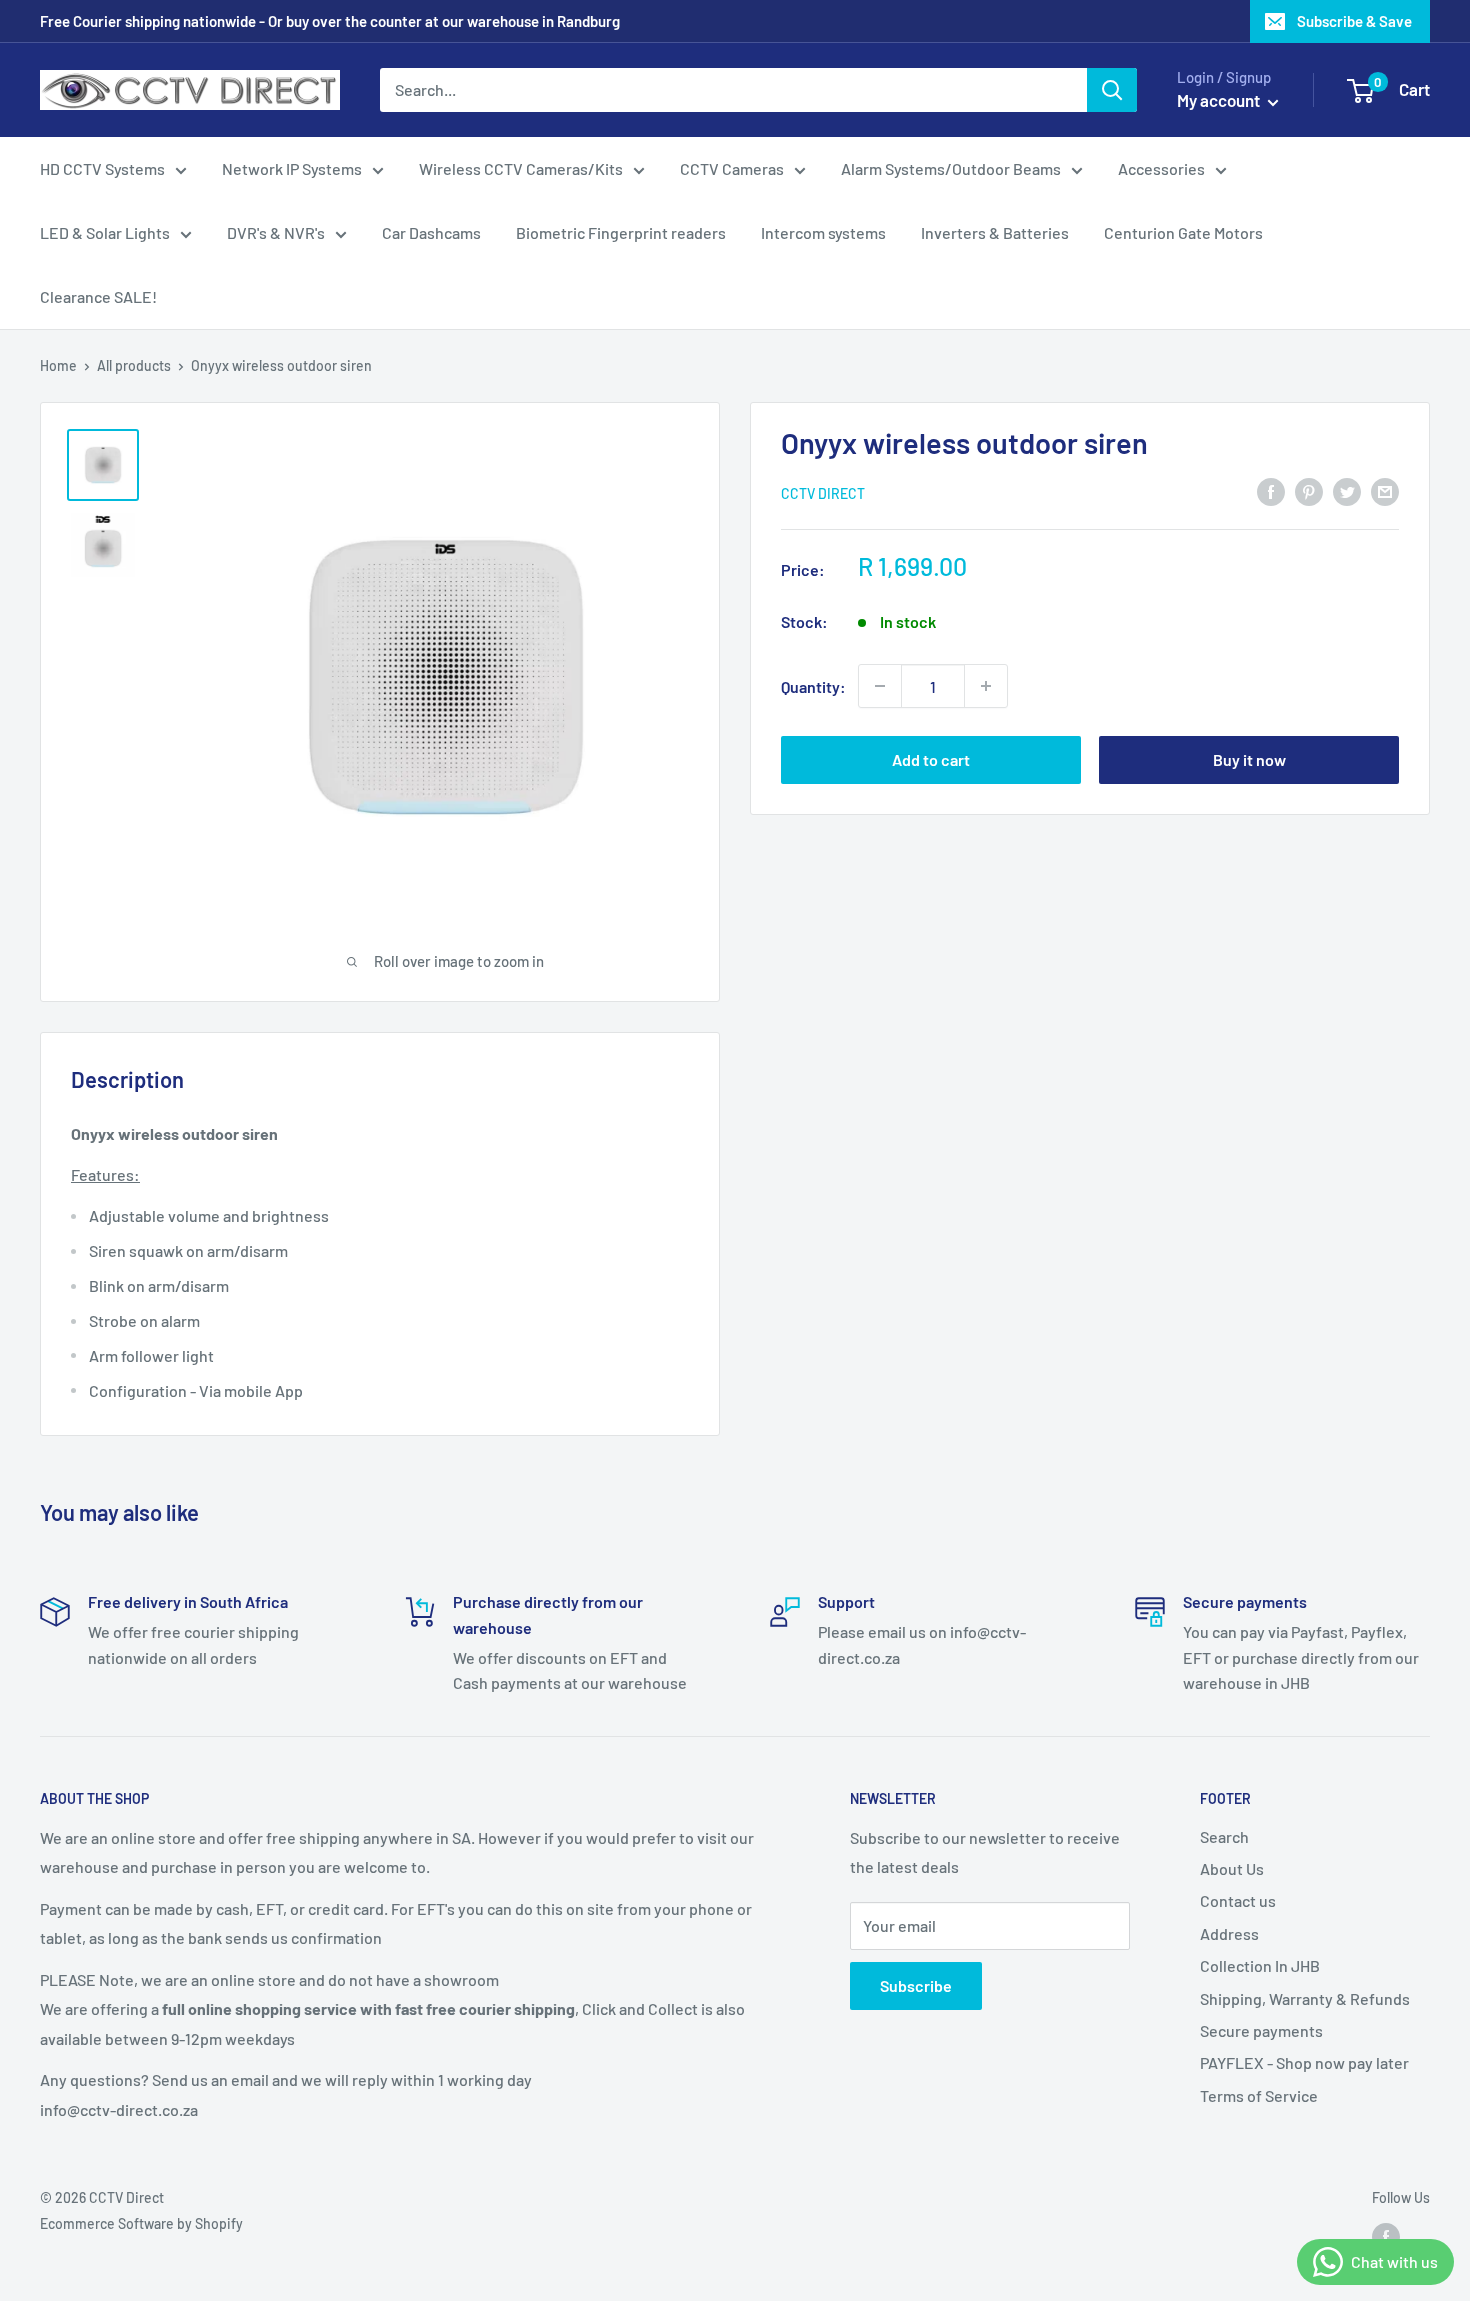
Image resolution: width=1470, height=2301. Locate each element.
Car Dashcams (431, 232)
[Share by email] (1385, 490)
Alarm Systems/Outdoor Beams (951, 168)
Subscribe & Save (1354, 21)
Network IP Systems (292, 168)
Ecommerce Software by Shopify (141, 2223)
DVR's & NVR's (276, 232)
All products (134, 365)
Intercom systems (823, 232)
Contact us (1238, 1900)
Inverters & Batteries (995, 232)
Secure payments (1261, 2030)
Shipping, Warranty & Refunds (1305, 1998)
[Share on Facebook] (1271, 490)
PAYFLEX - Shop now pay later (1304, 2062)
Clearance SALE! (98, 296)
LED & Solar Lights (105, 232)
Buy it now (1249, 759)
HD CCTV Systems (102, 168)
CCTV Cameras (732, 168)
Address (1229, 1933)
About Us (1232, 1868)
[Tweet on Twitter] (1347, 490)
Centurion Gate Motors (1183, 232)
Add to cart (931, 759)
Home (58, 365)
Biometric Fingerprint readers (621, 232)
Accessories (1161, 168)
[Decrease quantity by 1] (880, 686)
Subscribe (916, 1985)
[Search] (1112, 90)
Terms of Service (1259, 2095)
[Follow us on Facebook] (1386, 2237)
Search (1224, 1836)
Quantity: (813, 685)
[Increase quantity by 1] (986, 686)
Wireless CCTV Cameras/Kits (521, 168)
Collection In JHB (1260, 1965)
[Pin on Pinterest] (1309, 490)
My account (1220, 100)
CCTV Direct (823, 492)
